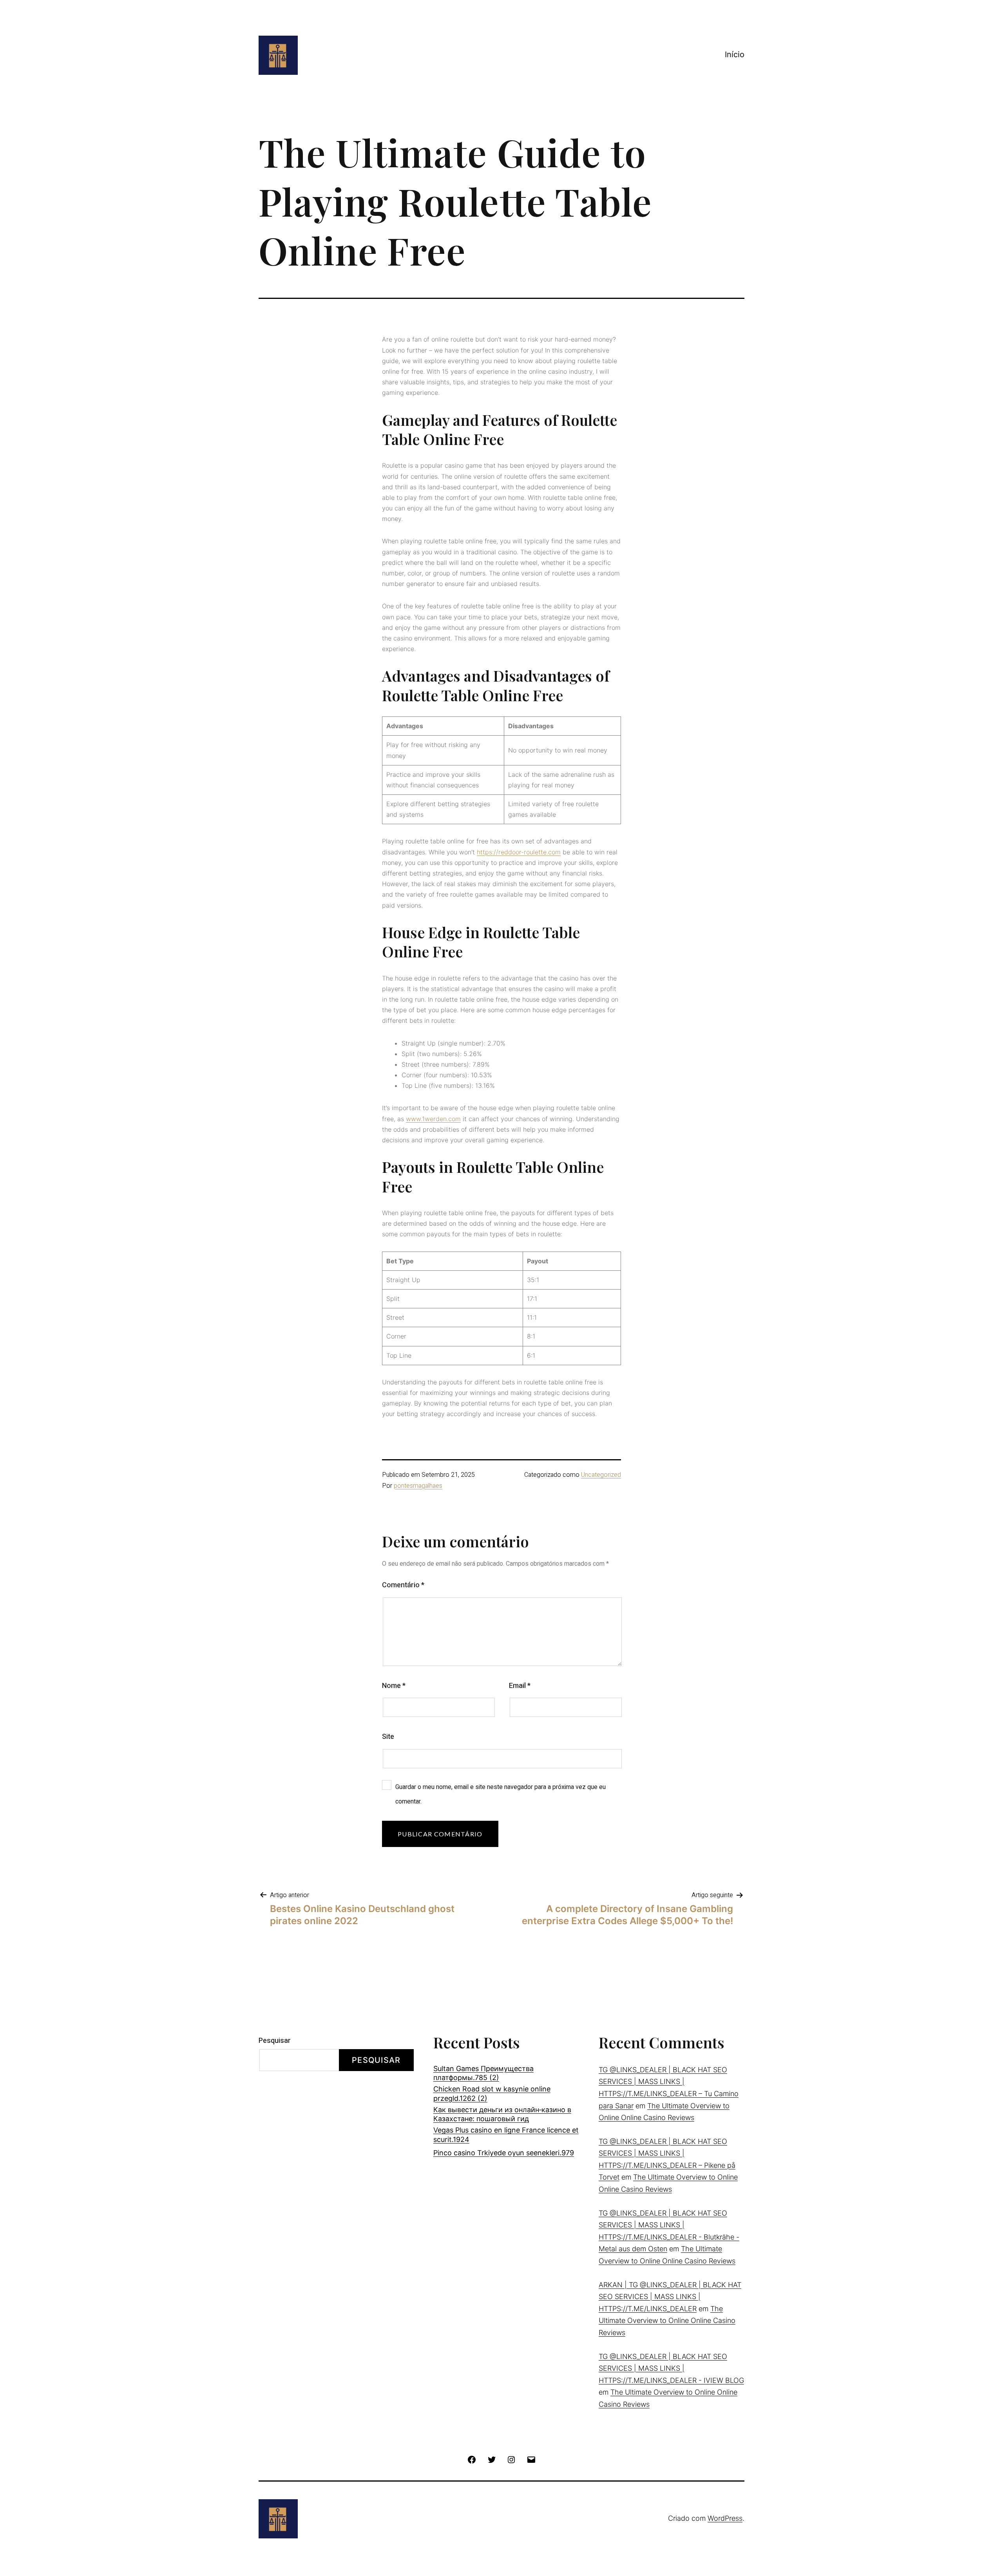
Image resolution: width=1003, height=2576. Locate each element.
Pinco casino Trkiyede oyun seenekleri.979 (504, 2153)
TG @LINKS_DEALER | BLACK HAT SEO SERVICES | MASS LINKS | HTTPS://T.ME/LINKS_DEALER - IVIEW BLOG (671, 2368)
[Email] (531, 2459)
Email (520, 1686)
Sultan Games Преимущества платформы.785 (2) (483, 2073)
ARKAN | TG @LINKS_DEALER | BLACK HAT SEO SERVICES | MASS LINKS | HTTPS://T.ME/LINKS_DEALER (670, 2297)
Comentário (403, 1585)
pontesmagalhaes (418, 1486)
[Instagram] (511, 2459)
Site (388, 1737)
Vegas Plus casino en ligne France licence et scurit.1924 (506, 2135)
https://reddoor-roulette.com (519, 852)
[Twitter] (492, 2459)
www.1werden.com (433, 1119)
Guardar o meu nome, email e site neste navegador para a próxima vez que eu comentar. (501, 1794)
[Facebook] (472, 2459)
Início (735, 54)
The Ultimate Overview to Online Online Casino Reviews (667, 2321)
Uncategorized (601, 1475)
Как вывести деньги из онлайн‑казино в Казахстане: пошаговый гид (502, 2114)
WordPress (725, 2518)
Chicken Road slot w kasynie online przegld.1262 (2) (492, 2093)
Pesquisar (275, 2041)
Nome (394, 1686)
